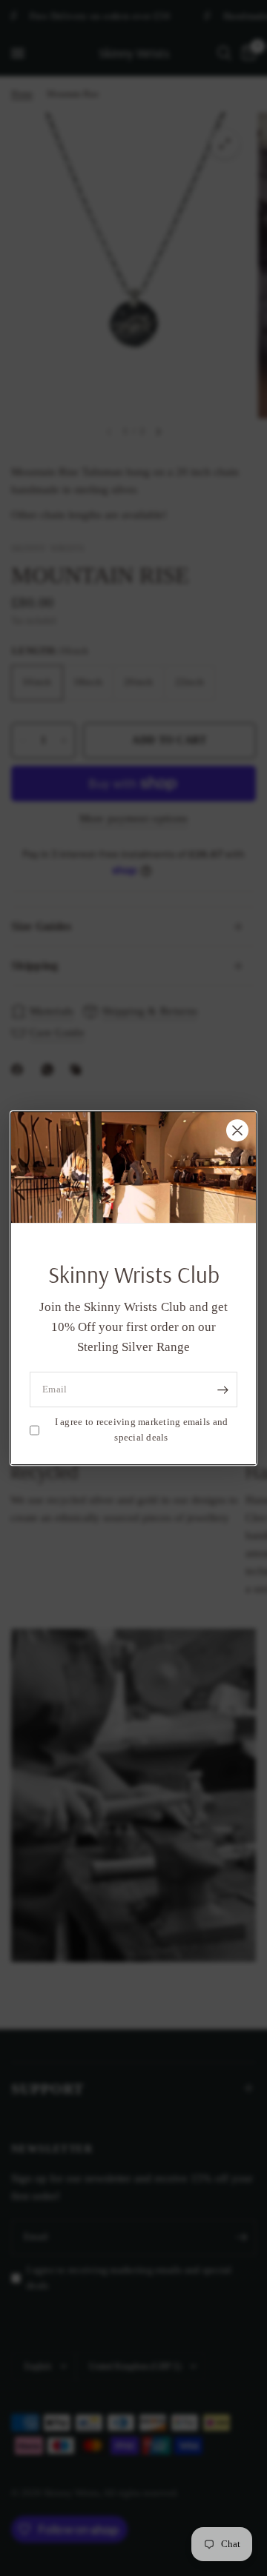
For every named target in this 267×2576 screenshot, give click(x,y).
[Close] (237, 1130)
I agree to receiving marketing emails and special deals (142, 1429)
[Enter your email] (222, 1389)
